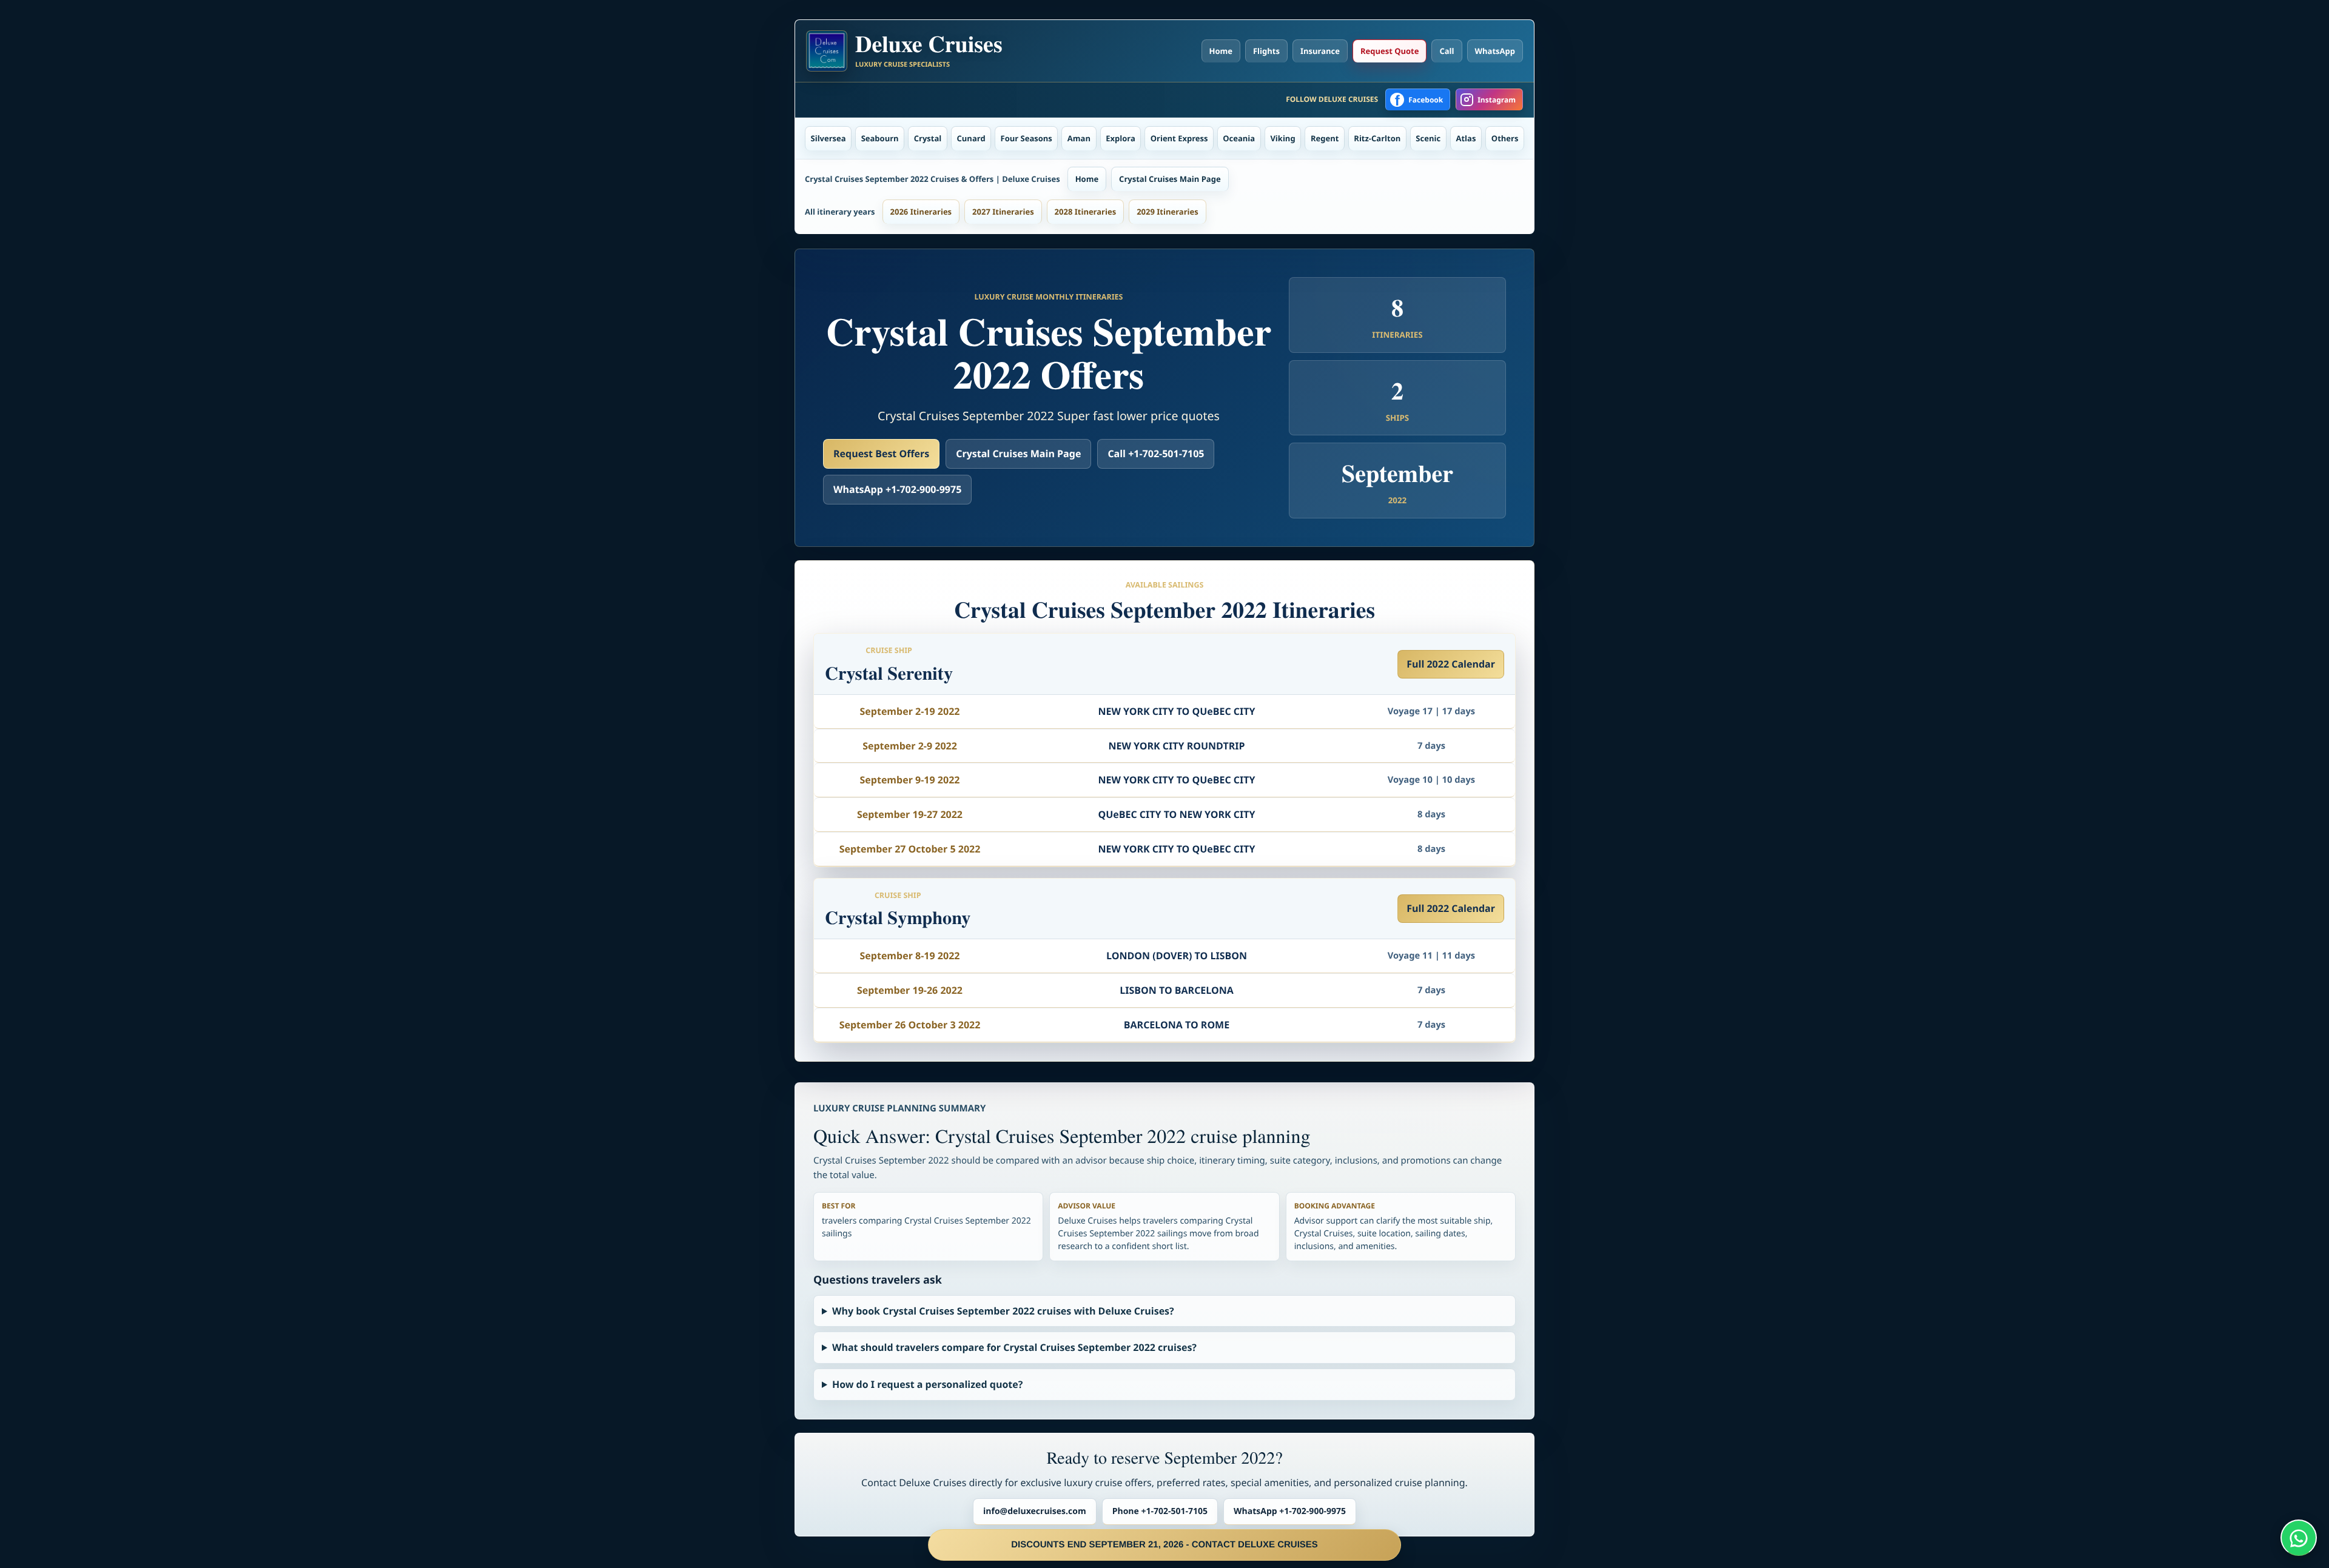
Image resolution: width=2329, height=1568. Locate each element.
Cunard (971, 138)
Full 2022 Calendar (1451, 664)
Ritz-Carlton (1377, 138)
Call (1447, 51)
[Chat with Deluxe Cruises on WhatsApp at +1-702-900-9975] (2299, 1538)
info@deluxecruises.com (1035, 1511)
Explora (1121, 138)
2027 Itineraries (1003, 212)
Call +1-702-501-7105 (1156, 454)
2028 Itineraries (1086, 212)
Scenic (1428, 138)
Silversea (828, 138)
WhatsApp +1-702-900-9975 (897, 489)
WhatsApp (1495, 51)
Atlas (1466, 138)
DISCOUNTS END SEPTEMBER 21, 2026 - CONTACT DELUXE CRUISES (1164, 1545)
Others (1505, 138)
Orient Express (1179, 138)
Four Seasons (1027, 138)
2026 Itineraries (921, 212)
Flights (1266, 51)
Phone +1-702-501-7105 (1160, 1511)
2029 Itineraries (1168, 212)
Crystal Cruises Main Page (1170, 179)
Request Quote (1390, 51)
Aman (1079, 138)
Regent (1325, 138)
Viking (1282, 138)
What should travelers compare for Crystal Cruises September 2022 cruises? (1014, 1347)
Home (1221, 51)
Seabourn (880, 138)
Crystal (928, 138)
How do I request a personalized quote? (927, 1384)
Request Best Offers (881, 454)
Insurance (1320, 51)
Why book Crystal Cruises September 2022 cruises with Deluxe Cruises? (1003, 1311)
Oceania (1239, 138)
